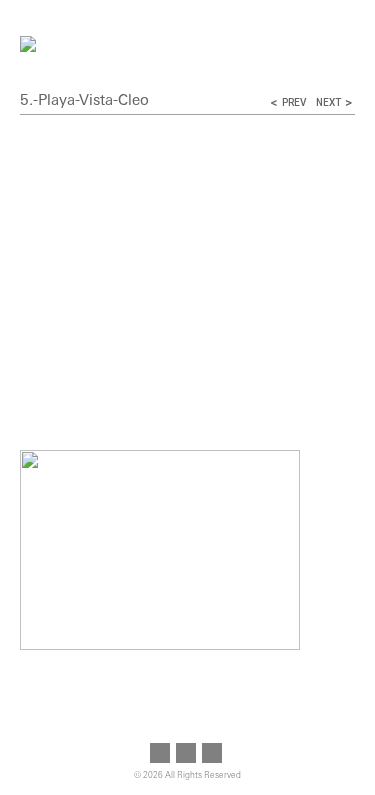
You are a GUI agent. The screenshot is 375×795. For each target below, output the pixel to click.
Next (328, 102)
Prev (294, 102)
